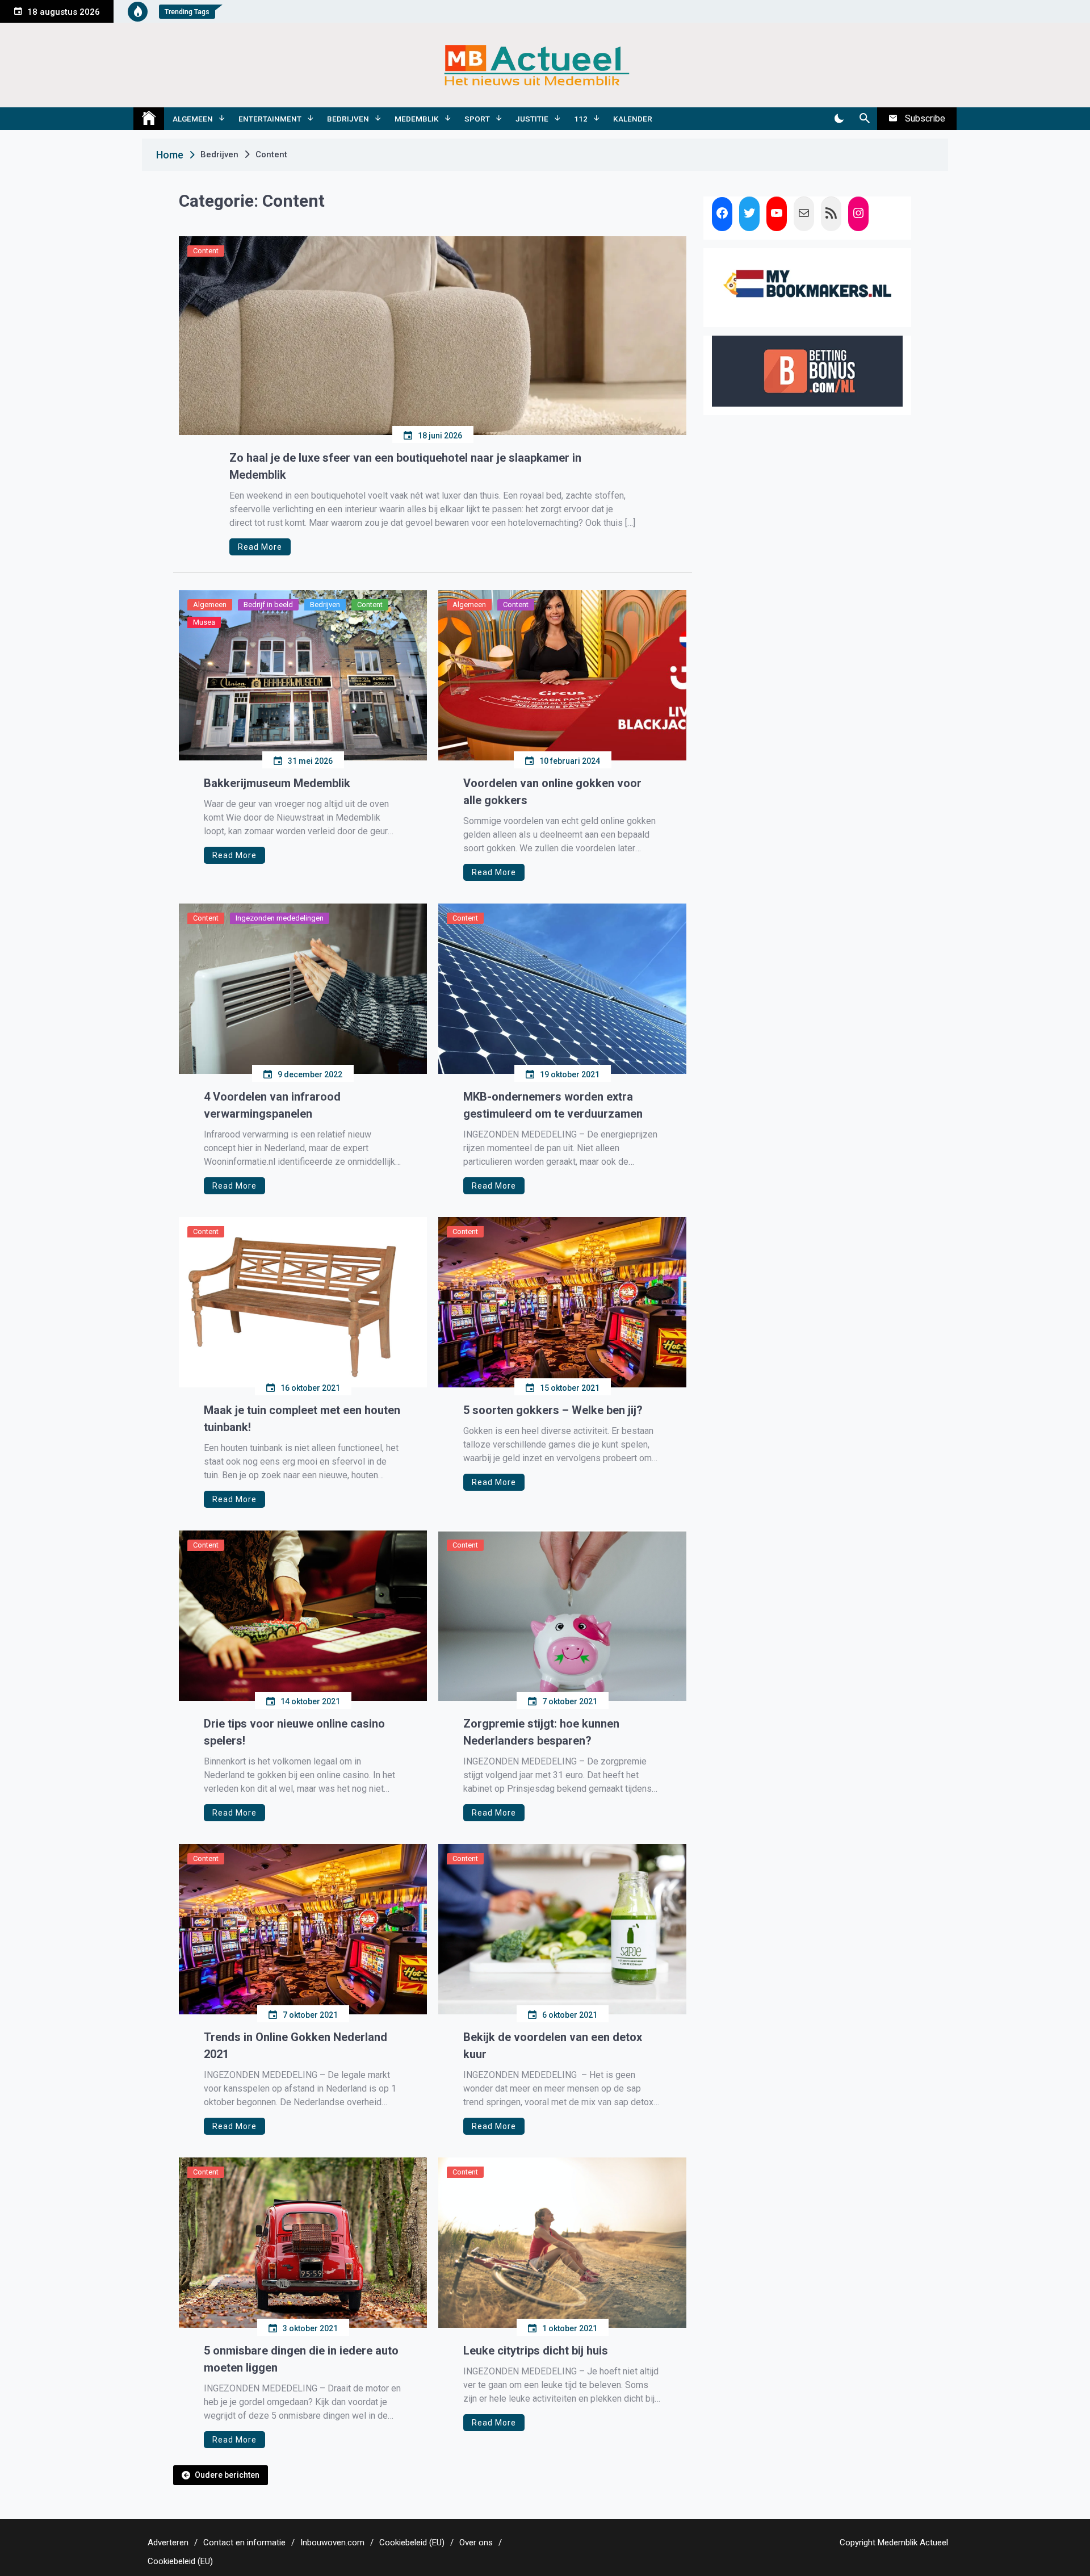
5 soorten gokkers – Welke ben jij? (553, 1410)
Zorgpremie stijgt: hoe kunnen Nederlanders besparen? (541, 1732)
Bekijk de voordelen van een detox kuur (553, 2046)
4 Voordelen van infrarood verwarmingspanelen (272, 1105)
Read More (260, 547)
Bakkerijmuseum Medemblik (277, 783)
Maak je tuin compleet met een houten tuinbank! (302, 1419)
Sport (477, 119)
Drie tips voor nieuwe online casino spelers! (294, 1732)
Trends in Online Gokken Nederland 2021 (295, 2046)
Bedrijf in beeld (268, 605)
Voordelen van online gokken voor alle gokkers (552, 792)
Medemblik (417, 119)
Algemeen (193, 119)
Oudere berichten (227, 2475)
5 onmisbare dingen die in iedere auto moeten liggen (301, 2359)
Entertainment (270, 119)
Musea (204, 622)
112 (581, 119)
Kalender (633, 119)
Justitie (532, 119)
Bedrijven (348, 119)
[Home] (149, 119)
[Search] (864, 119)
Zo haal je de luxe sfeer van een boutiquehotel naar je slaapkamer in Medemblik (405, 466)
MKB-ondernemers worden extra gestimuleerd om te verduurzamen (553, 1105)
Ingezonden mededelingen (280, 918)
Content (206, 251)
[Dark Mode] (839, 119)
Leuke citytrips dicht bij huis (536, 2351)
